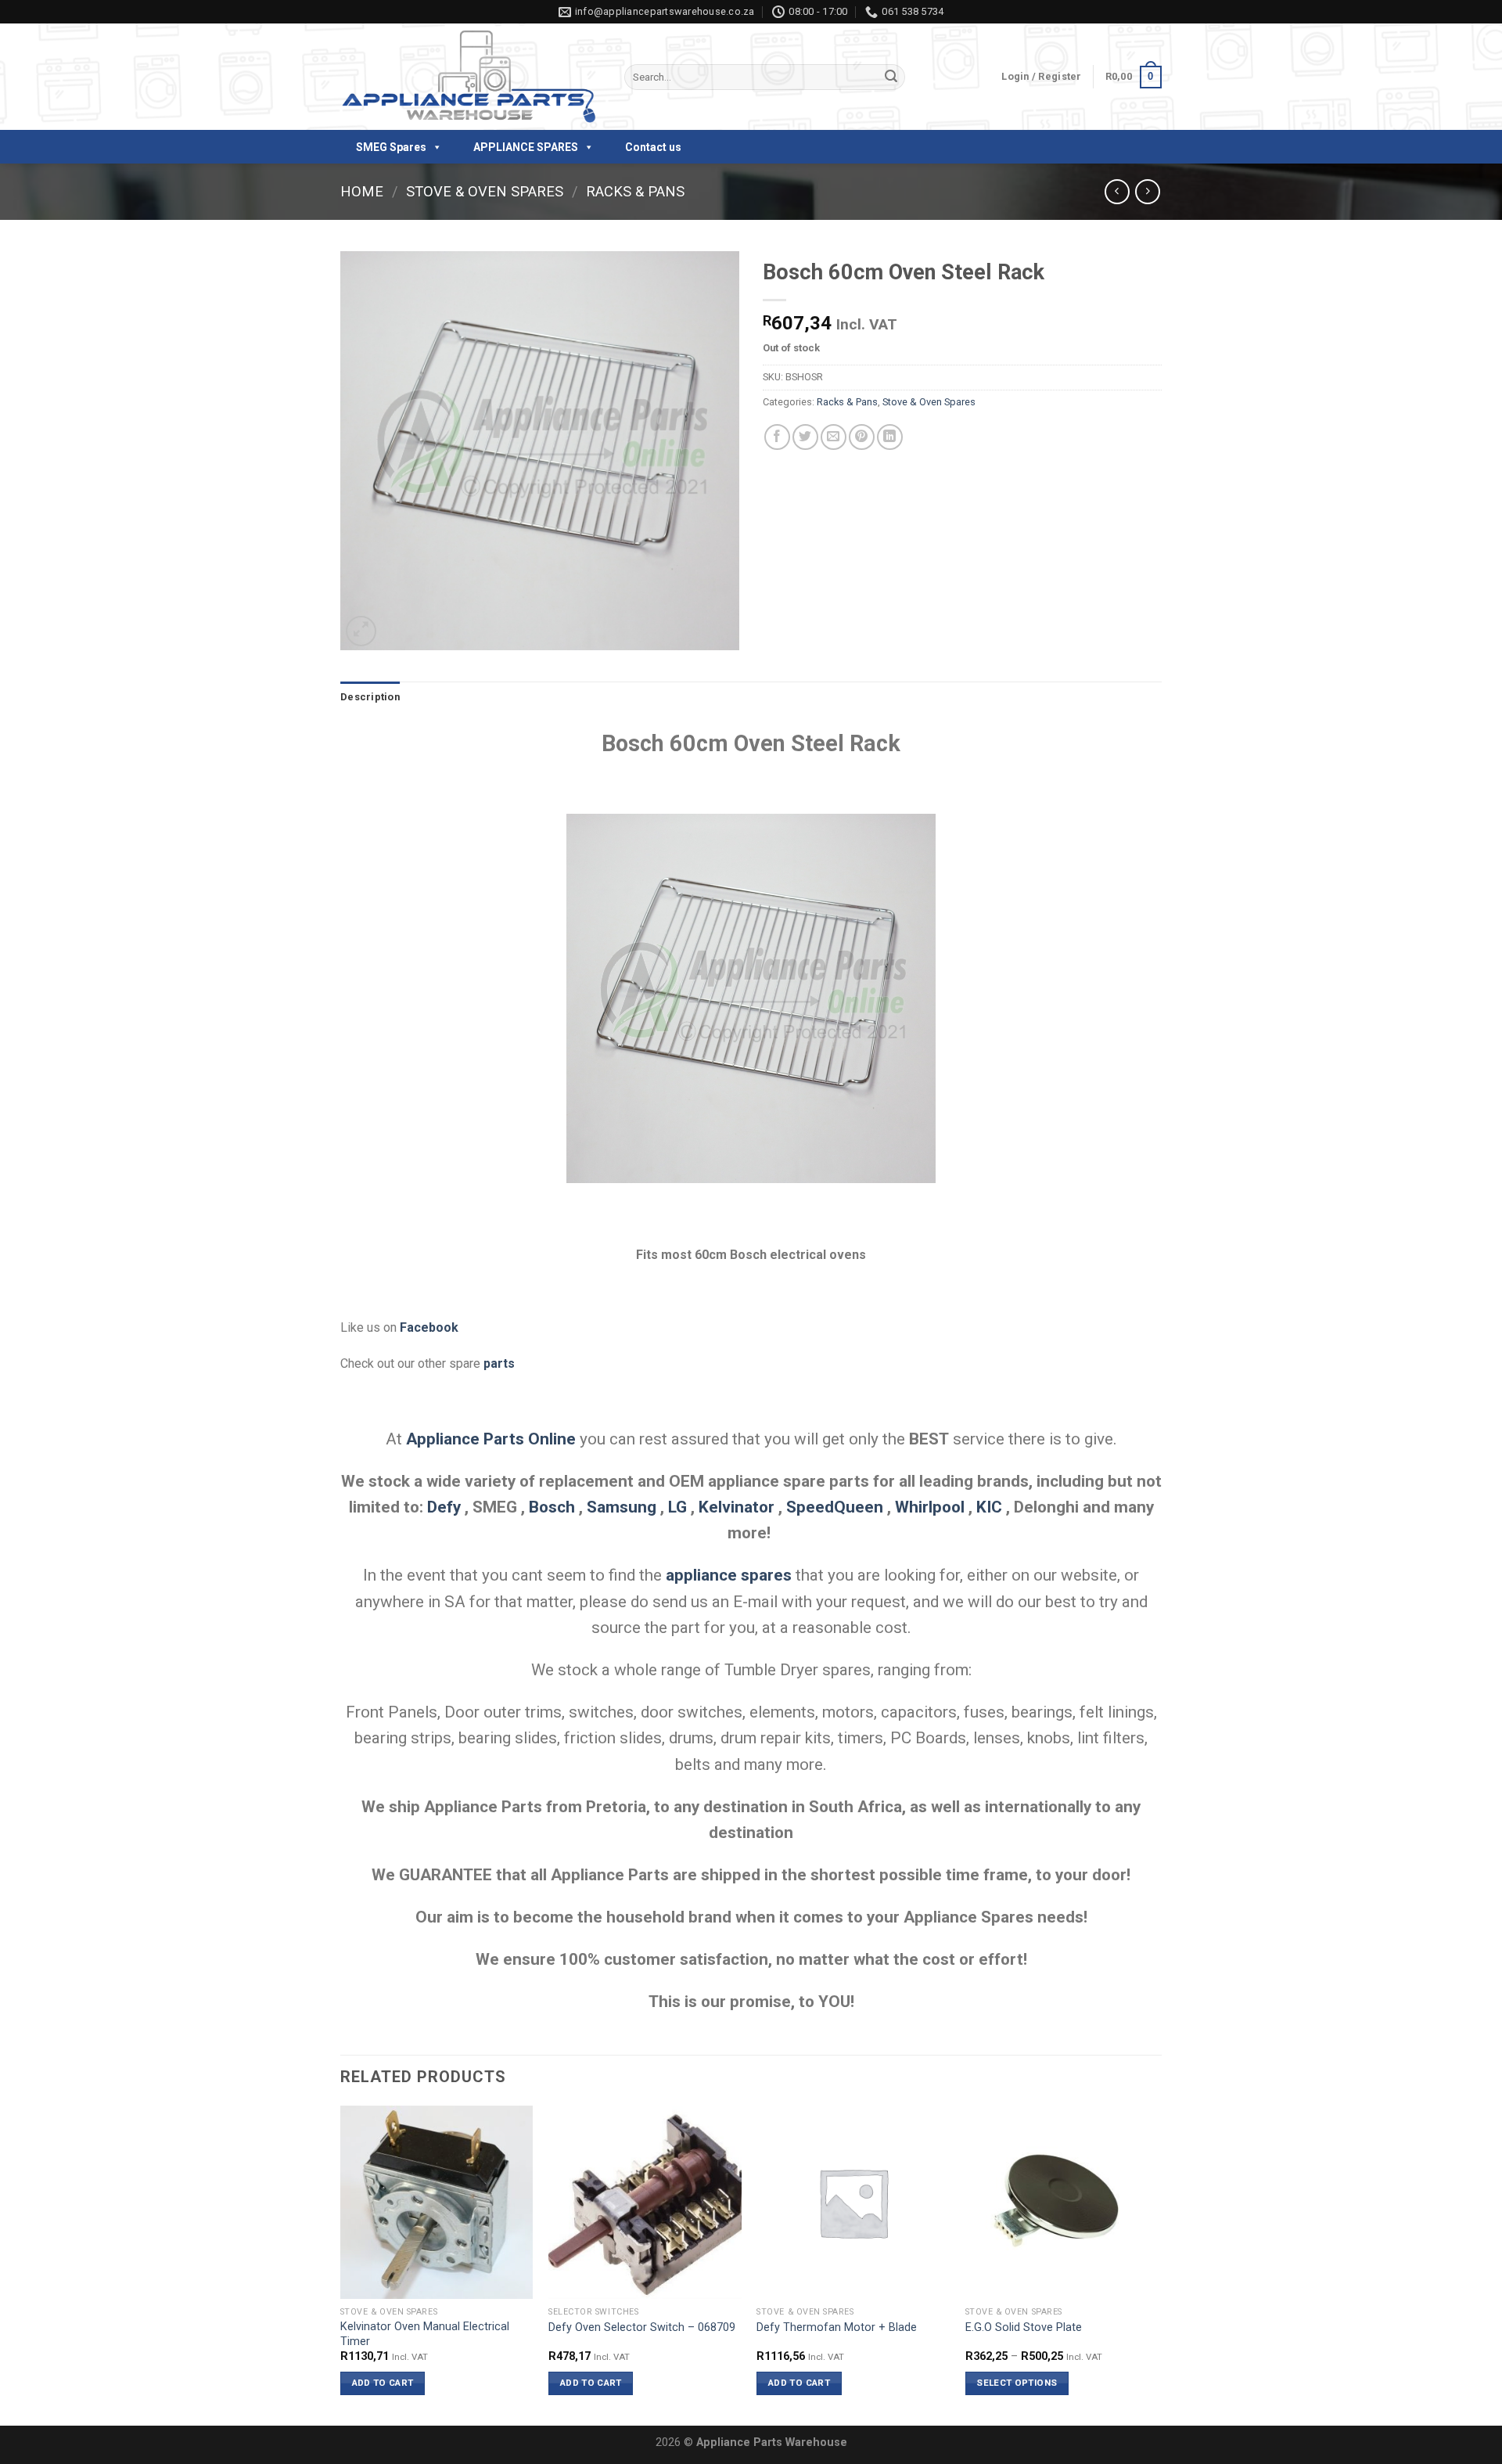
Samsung (622, 1507)
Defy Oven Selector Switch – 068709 (642, 2327)
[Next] (1157, 2264)
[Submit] (891, 77)
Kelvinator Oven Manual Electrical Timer (425, 2334)
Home (362, 191)
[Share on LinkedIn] (890, 437)
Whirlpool (930, 1507)
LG (677, 1507)
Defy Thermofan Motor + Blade (837, 2327)
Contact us (653, 147)
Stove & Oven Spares (485, 191)
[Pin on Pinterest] (862, 437)
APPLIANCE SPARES (526, 147)
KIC (989, 1507)
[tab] (370, 697)
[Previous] (341, 2264)
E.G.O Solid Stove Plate (1024, 2327)
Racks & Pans (635, 191)
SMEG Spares (391, 147)
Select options (1017, 2383)
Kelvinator (737, 1507)
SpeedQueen (835, 1507)
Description (370, 697)
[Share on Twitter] (805, 437)
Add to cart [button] (383, 2383)
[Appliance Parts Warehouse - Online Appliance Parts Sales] (471, 77)
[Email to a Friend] (834, 437)
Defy (444, 1507)
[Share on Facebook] (777, 437)
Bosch (552, 1507)
